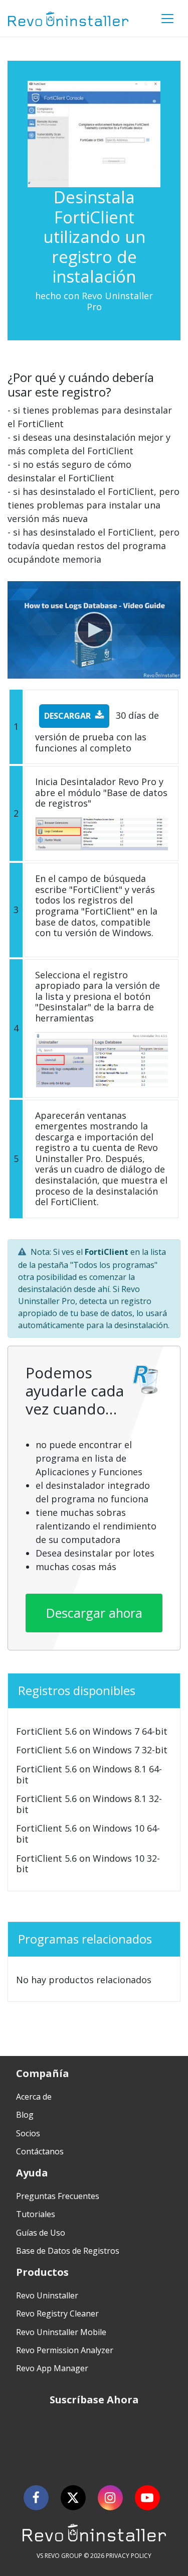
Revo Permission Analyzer (65, 2350)
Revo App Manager (52, 2368)
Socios (28, 2133)
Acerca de (34, 2097)
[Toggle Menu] (167, 19)
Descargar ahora (94, 1613)
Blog (25, 2115)
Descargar (67, 716)
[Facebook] (36, 2498)
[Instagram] (110, 2498)
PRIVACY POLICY (129, 2556)
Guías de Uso (41, 2233)
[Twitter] (73, 2498)
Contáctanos (40, 2151)
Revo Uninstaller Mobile (61, 2332)
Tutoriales (36, 2214)
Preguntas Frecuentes (58, 2196)
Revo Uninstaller (47, 2295)
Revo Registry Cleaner (57, 2313)
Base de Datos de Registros (68, 2251)
